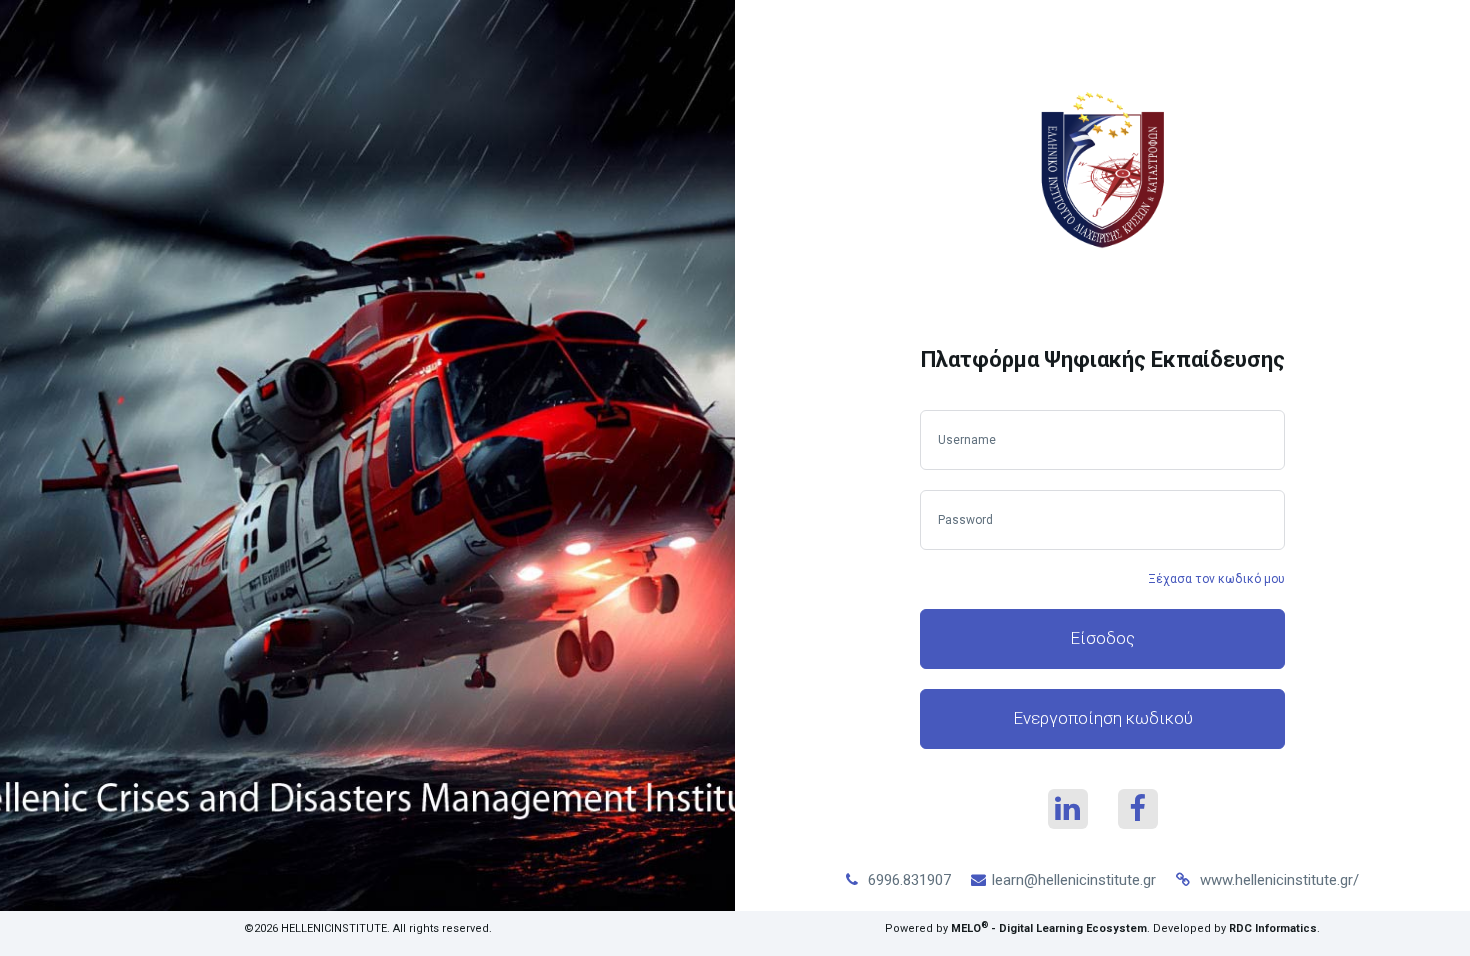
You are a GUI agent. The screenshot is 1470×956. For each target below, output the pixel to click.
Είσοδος (1102, 638)
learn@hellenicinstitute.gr (1074, 880)
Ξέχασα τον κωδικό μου (1216, 579)
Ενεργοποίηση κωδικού (1103, 718)
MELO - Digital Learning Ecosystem (1049, 928)
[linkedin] (1068, 809)
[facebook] (1138, 809)
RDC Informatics (1273, 928)
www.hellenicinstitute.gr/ (1279, 880)
